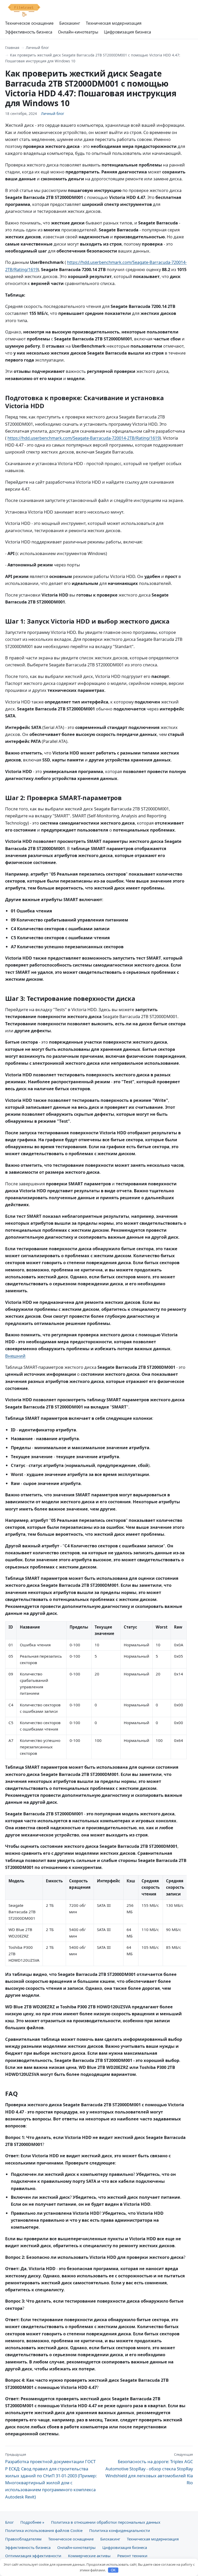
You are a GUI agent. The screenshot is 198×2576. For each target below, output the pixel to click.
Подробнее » (32, 2522)
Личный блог (37, 48)
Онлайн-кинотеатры (78, 32)
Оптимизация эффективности (33, 2556)
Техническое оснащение (29, 23)
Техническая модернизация (114, 23)
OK (113, 2570)
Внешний (15, 1356)
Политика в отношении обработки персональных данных (106, 2522)
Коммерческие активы (89, 2556)
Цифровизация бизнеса (127, 32)
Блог (9, 2522)
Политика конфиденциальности (120, 2530)
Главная (12, 48)
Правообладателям (23, 2539)
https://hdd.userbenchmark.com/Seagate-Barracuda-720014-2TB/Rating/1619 (84, 438)
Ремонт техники (132, 2556)
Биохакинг (70, 23)
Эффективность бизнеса (29, 32)
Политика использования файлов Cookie (44, 2530)
